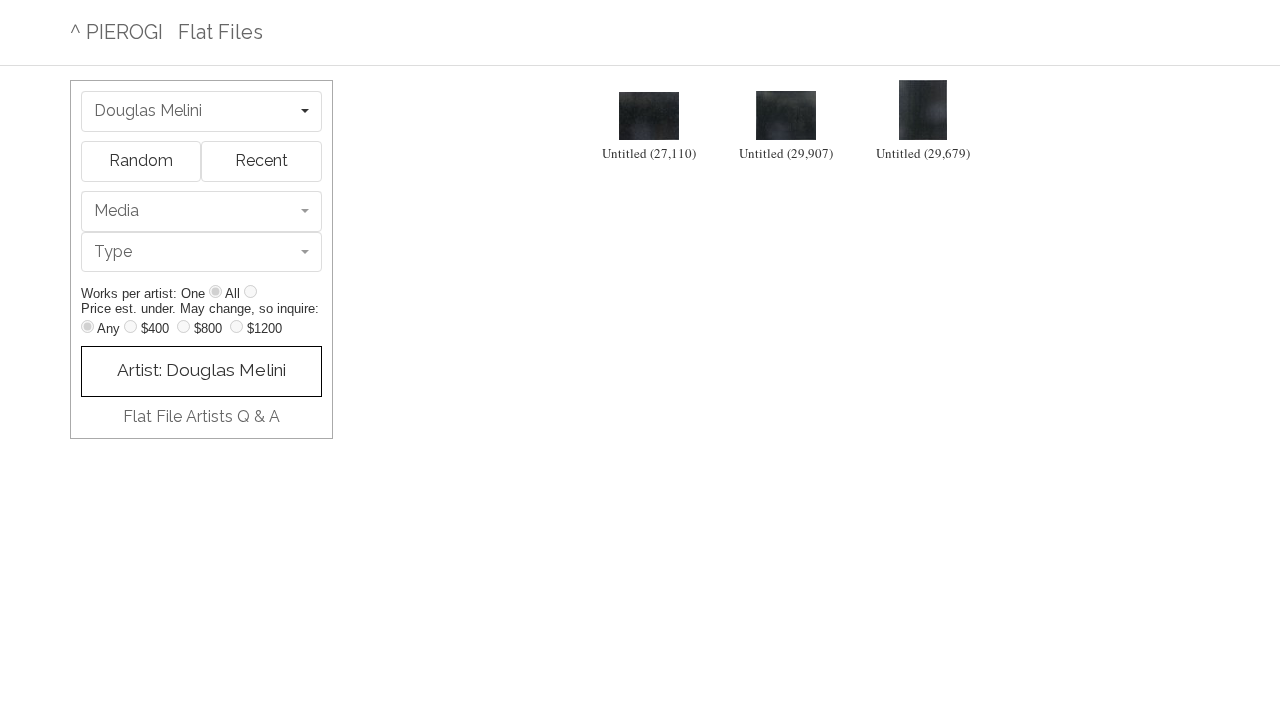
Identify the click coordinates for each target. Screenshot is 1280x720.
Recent (261, 160)
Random (141, 160)
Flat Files (220, 32)
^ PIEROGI (116, 32)
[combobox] (201, 111)
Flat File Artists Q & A (201, 416)
